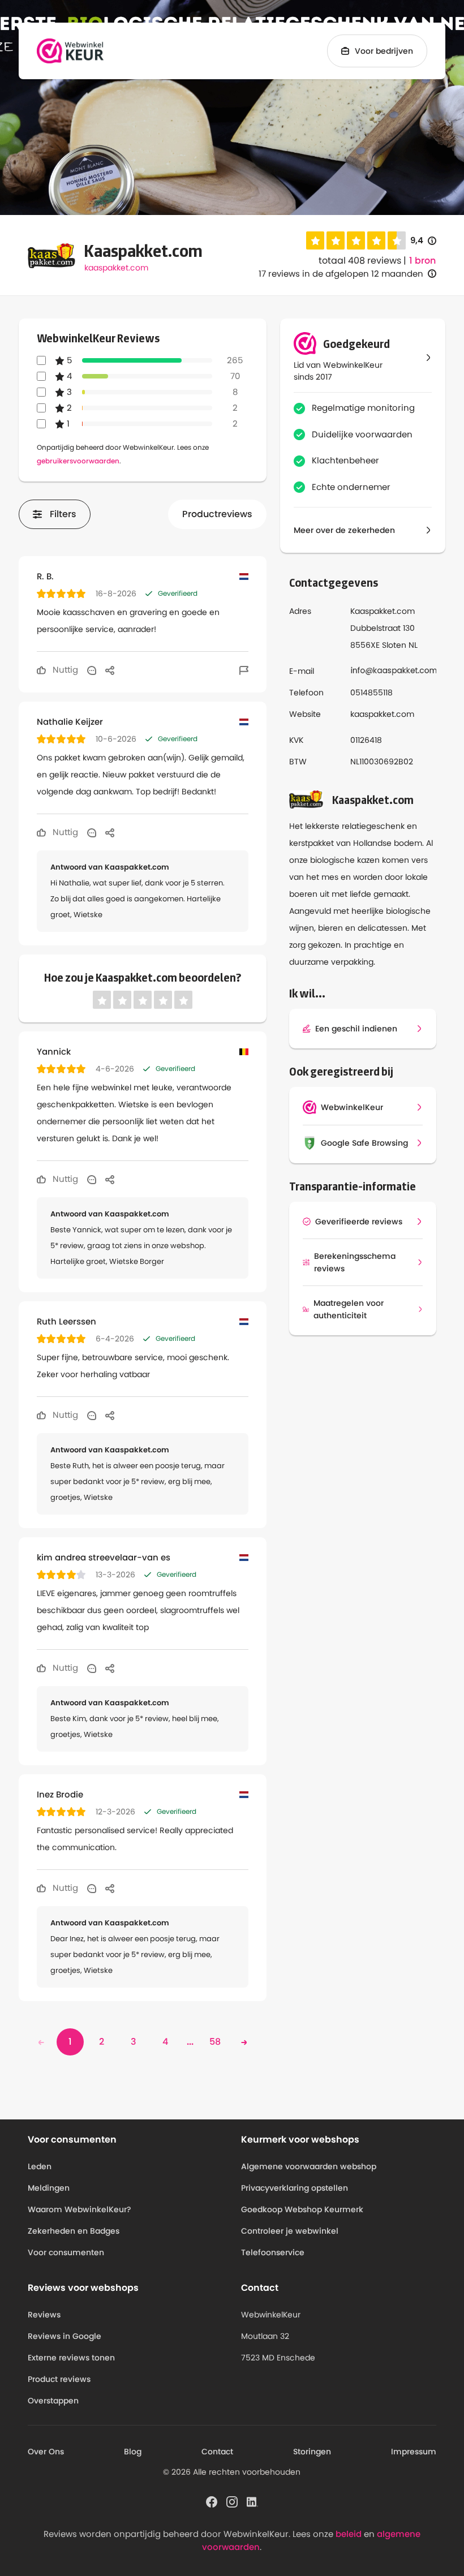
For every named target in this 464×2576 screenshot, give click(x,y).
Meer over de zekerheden (344, 530)
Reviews (44, 2315)
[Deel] (110, 670)
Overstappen (53, 2401)
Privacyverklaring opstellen (295, 2188)
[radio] (315, 240)
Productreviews (217, 514)
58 (215, 2042)
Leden (40, 2166)
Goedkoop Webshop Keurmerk (302, 2209)
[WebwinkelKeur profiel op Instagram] (232, 2501)
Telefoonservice (273, 2252)
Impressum (414, 2452)
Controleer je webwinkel (290, 2231)
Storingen (312, 2452)
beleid (349, 2534)
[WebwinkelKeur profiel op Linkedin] (252, 2501)
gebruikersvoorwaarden (78, 461)
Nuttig (64, 670)
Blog (133, 2452)
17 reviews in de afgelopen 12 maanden (341, 274)
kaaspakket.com (116, 268)
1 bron (422, 261)
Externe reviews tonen (71, 2358)
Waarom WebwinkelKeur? (80, 2209)
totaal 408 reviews (360, 261)
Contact (217, 2452)
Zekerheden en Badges (74, 2231)
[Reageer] (92, 670)
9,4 (423, 241)
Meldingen (49, 2188)
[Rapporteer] (244, 670)
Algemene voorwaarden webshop (309, 2166)
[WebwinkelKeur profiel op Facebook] (212, 2501)
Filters (63, 514)
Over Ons (46, 2452)
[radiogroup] (356, 240)
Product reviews (59, 2379)
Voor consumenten (66, 2252)
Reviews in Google (65, 2336)
